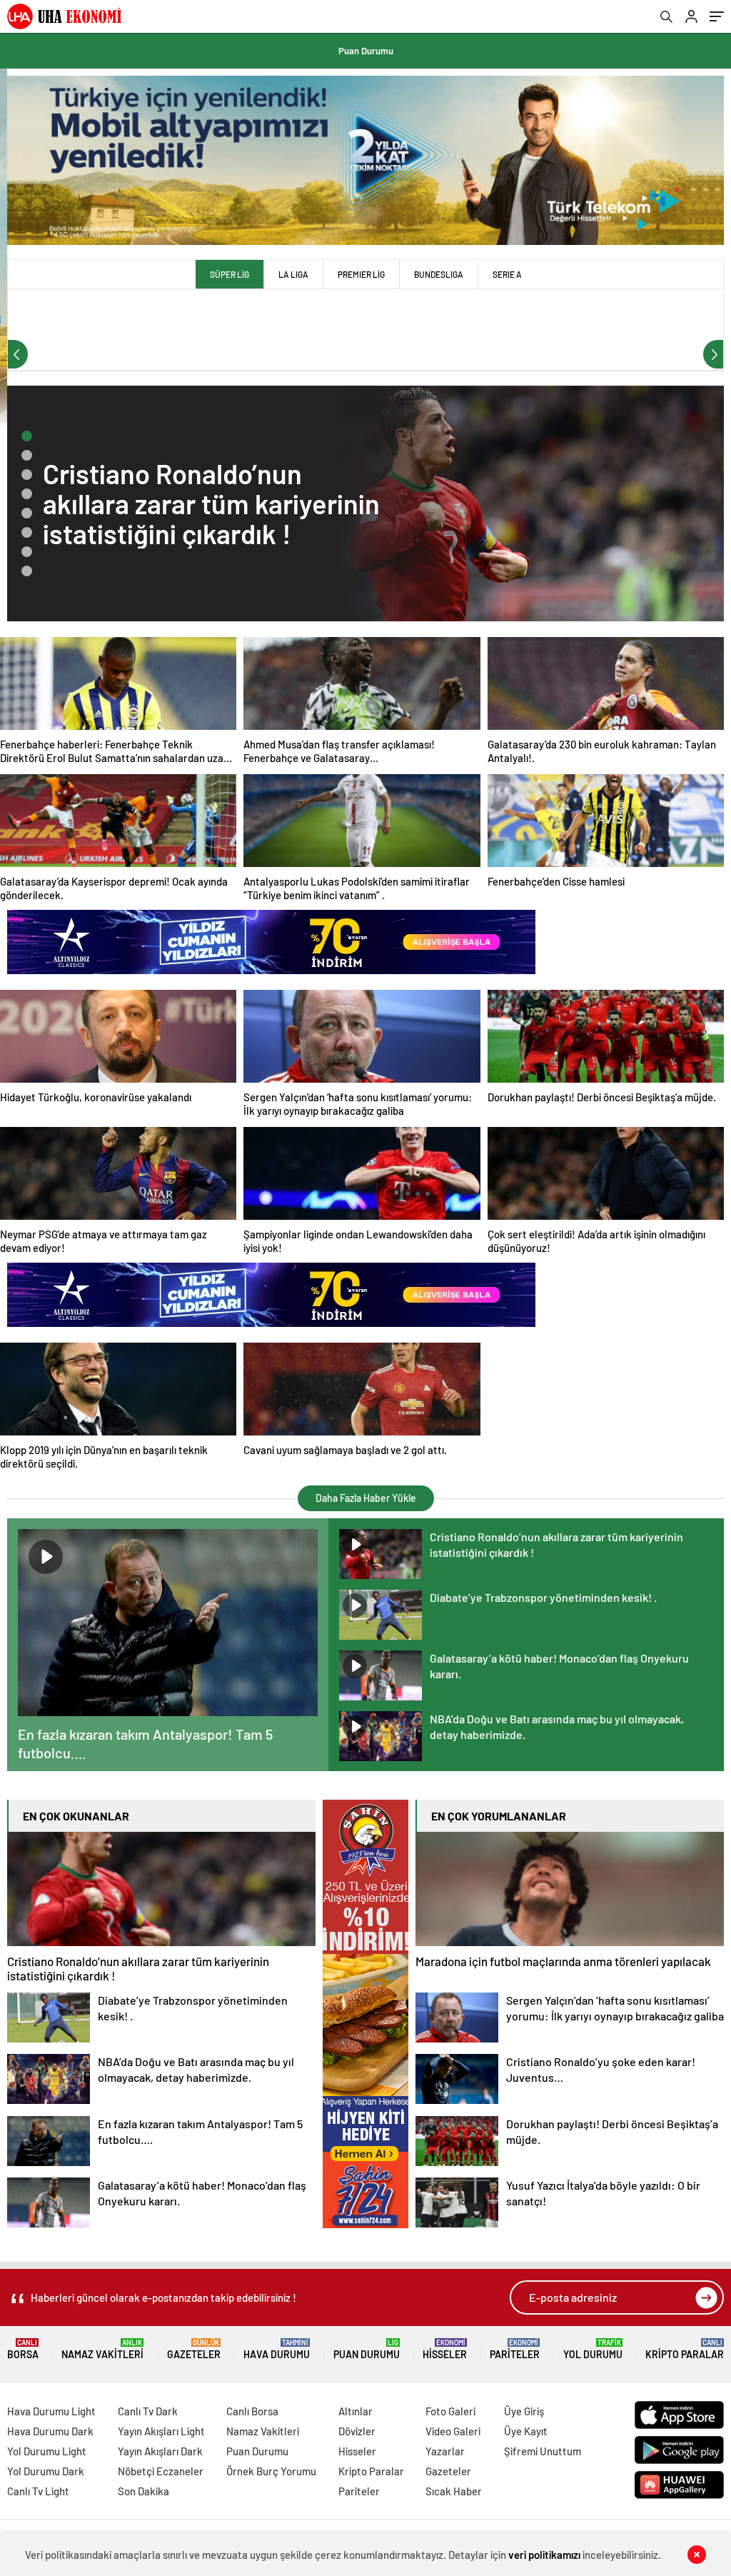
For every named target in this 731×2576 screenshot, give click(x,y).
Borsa (23, 2349)
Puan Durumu (366, 51)
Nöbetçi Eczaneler (161, 2471)
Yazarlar (445, 2451)
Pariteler (515, 2349)
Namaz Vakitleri (102, 2349)
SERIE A (507, 274)
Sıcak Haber (454, 2491)
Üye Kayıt (526, 2431)
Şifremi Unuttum (543, 2451)
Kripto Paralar (685, 2349)
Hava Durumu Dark (50, 2431)
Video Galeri (453, 2431)
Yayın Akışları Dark (160, 2451)
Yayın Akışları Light (161, 2431)
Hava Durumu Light (51, 2411)
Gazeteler (194, 2349)
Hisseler (445, 2349)
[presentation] (18, 354)
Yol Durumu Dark (46, 2471)
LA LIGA (293, 274)
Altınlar (356, 2411)
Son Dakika (143, 2491)
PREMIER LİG (361, 274)
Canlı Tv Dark (148, 2411)
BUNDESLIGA (439, 274)
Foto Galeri (450, 2411)
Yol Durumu (593, 2349)
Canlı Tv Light (38, 2491)
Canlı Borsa (252, 2411)
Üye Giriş (524, 2411)
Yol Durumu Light (47, 2451)
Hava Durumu (277, 2349)
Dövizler (357, 2431)
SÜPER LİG (230, 274)
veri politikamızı (544, 2555)
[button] (27, 436)
